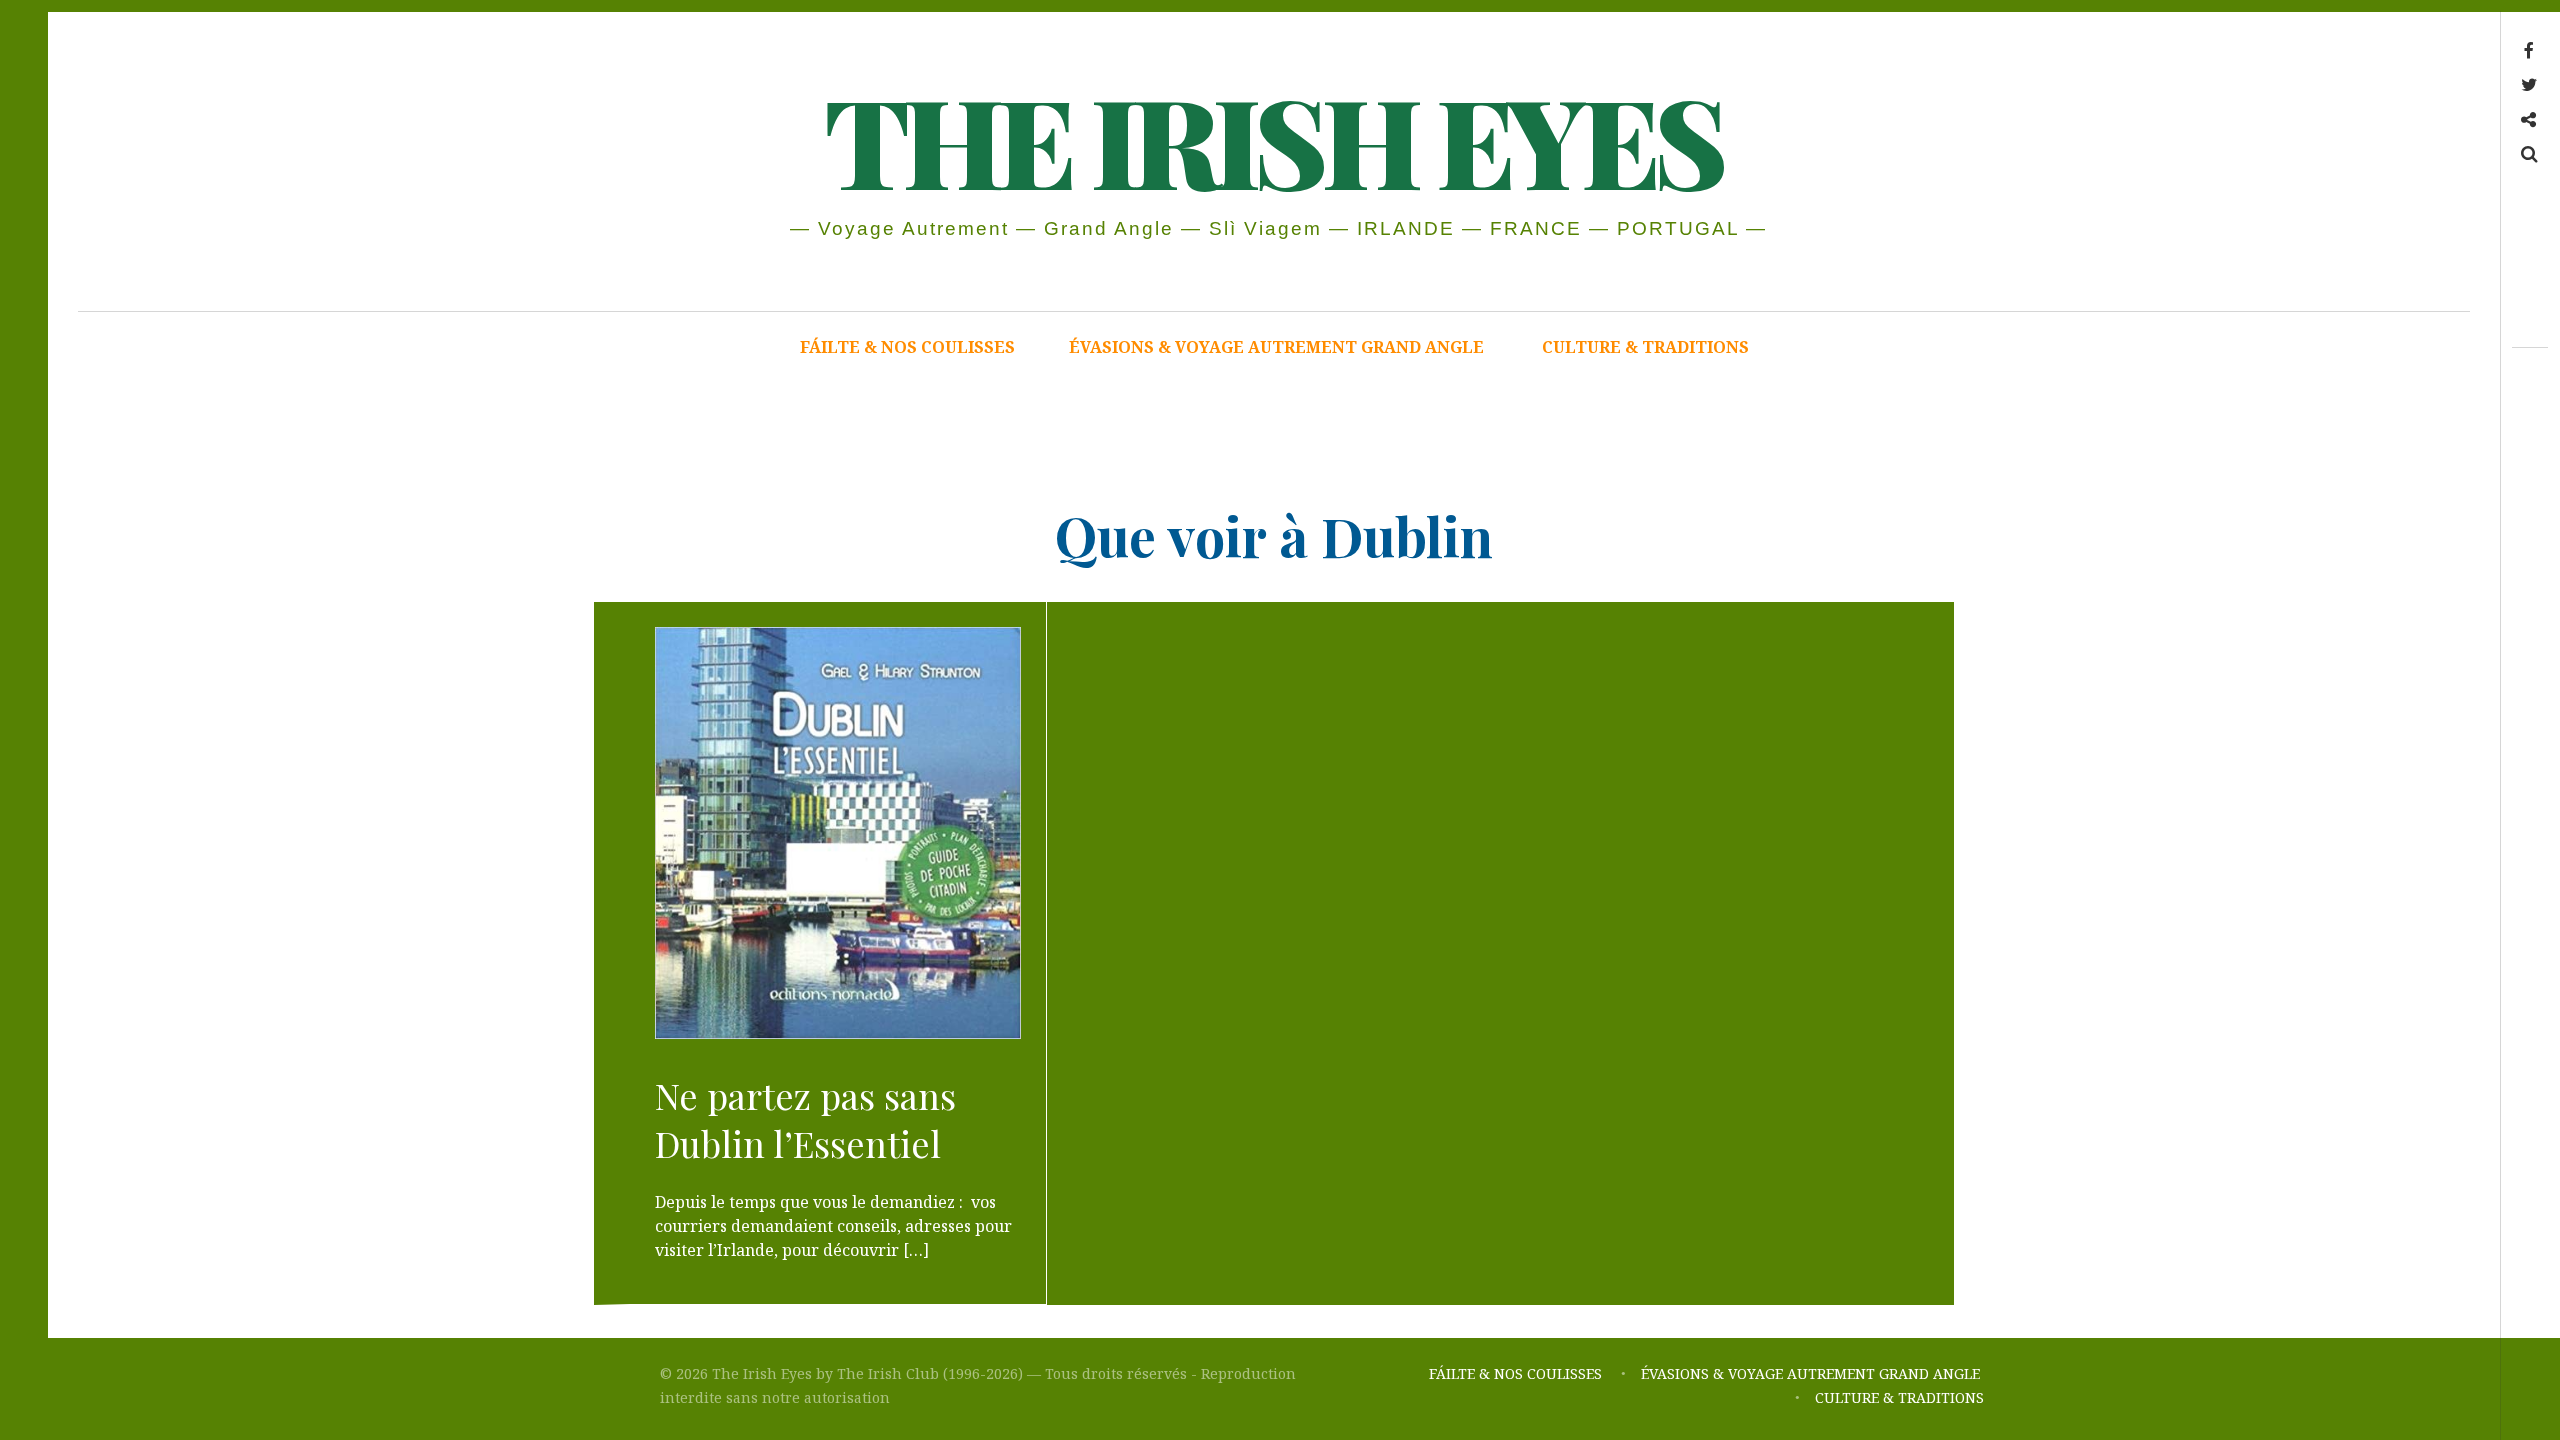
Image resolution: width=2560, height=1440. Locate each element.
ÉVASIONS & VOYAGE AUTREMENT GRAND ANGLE (1278, 347)
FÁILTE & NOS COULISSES (907, 347)
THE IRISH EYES (1272, 139)
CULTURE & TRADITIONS (1645, 347)
